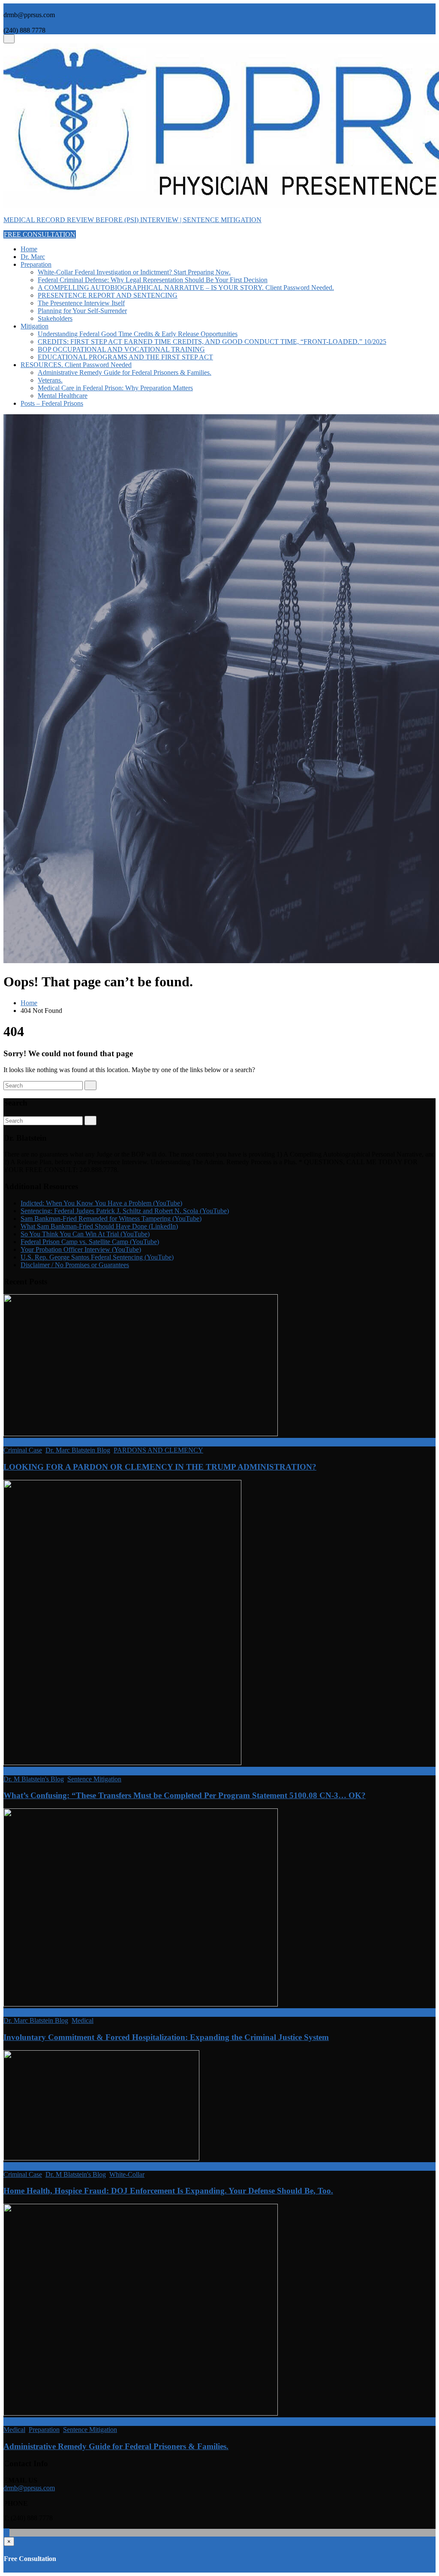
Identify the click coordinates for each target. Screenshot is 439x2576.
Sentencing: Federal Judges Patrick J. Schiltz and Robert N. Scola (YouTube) (125, 1211)
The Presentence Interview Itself (81, 303)
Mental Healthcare (63, 396)
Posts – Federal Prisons (52, 403)
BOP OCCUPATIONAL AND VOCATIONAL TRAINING (121, 349)
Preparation (36, 264)
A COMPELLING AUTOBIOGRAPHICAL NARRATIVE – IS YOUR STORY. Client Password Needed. (186, 288)
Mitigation (35, 326)
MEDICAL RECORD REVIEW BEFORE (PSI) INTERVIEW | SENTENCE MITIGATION (132, 220)
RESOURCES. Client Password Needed (76, 365)
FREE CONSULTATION (40, 234)
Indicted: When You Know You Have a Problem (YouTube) (101, 1203)
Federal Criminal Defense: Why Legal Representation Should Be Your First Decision (153, 280)
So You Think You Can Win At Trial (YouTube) (85, 1234)
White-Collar (127, 2174)
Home (29, 249)
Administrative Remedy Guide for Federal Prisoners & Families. (125, 372)
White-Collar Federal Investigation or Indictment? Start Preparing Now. (134, 272)
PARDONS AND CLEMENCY (158, 1450)
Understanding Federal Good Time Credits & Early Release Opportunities (138, 334)
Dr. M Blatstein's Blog (34, 1779)
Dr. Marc (33, 257)
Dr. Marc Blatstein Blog (78, 1450)
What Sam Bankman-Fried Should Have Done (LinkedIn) (99, 1226)
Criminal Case (23, 1450)
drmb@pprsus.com (29, 2488)
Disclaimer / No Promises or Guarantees (75, 1265)
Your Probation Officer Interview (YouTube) (81, 1249)
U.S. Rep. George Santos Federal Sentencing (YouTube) (97, 1257)
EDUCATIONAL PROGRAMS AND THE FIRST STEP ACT (125, 357)
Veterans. (50, 380)
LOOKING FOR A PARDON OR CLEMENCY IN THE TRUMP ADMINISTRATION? (160, 1467)
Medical (83, 2020)
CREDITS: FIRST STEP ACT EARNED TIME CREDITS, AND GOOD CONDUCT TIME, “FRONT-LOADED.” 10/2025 (212, 342)
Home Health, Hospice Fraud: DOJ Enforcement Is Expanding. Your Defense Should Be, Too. (168, 2191)
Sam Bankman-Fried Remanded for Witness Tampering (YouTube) (111, 1219)
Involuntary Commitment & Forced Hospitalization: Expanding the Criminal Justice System (166, 2037)
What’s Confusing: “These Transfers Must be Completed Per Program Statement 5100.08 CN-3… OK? (185, 1795)
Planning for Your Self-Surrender (82, 311)
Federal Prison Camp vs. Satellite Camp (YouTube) (90, 1242)
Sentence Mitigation (94, 1779)
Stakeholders (55, 318)
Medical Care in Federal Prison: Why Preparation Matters (115, 388)
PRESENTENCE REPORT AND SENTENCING (108, 295)
